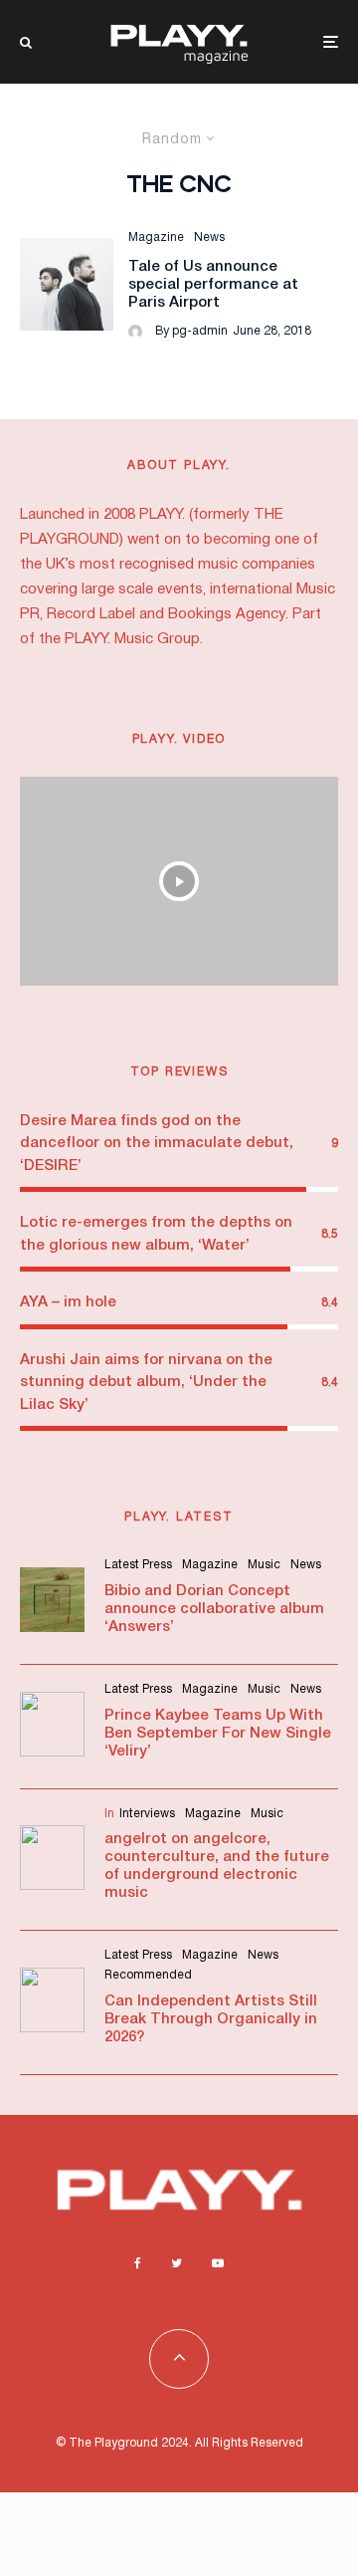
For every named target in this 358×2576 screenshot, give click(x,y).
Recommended (148, 1975)
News (209, 237)
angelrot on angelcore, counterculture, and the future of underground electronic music (217, 1866)
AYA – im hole (68, 1302)
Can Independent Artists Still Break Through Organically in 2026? (211, 2019)
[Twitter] (177, 2263)
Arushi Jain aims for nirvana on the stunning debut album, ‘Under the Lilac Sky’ (146, 1383)
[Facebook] (138, 2263)
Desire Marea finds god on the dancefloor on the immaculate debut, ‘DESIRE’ (157, 1144)
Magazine (156, 237)
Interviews (147, 1814)
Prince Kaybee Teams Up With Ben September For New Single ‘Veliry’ (218, 1734)
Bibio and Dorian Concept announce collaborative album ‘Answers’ (214, 1609)
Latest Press (138, 1565)
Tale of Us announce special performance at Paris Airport (213, 285)
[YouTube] (218, 2263)
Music (264, 1565)
